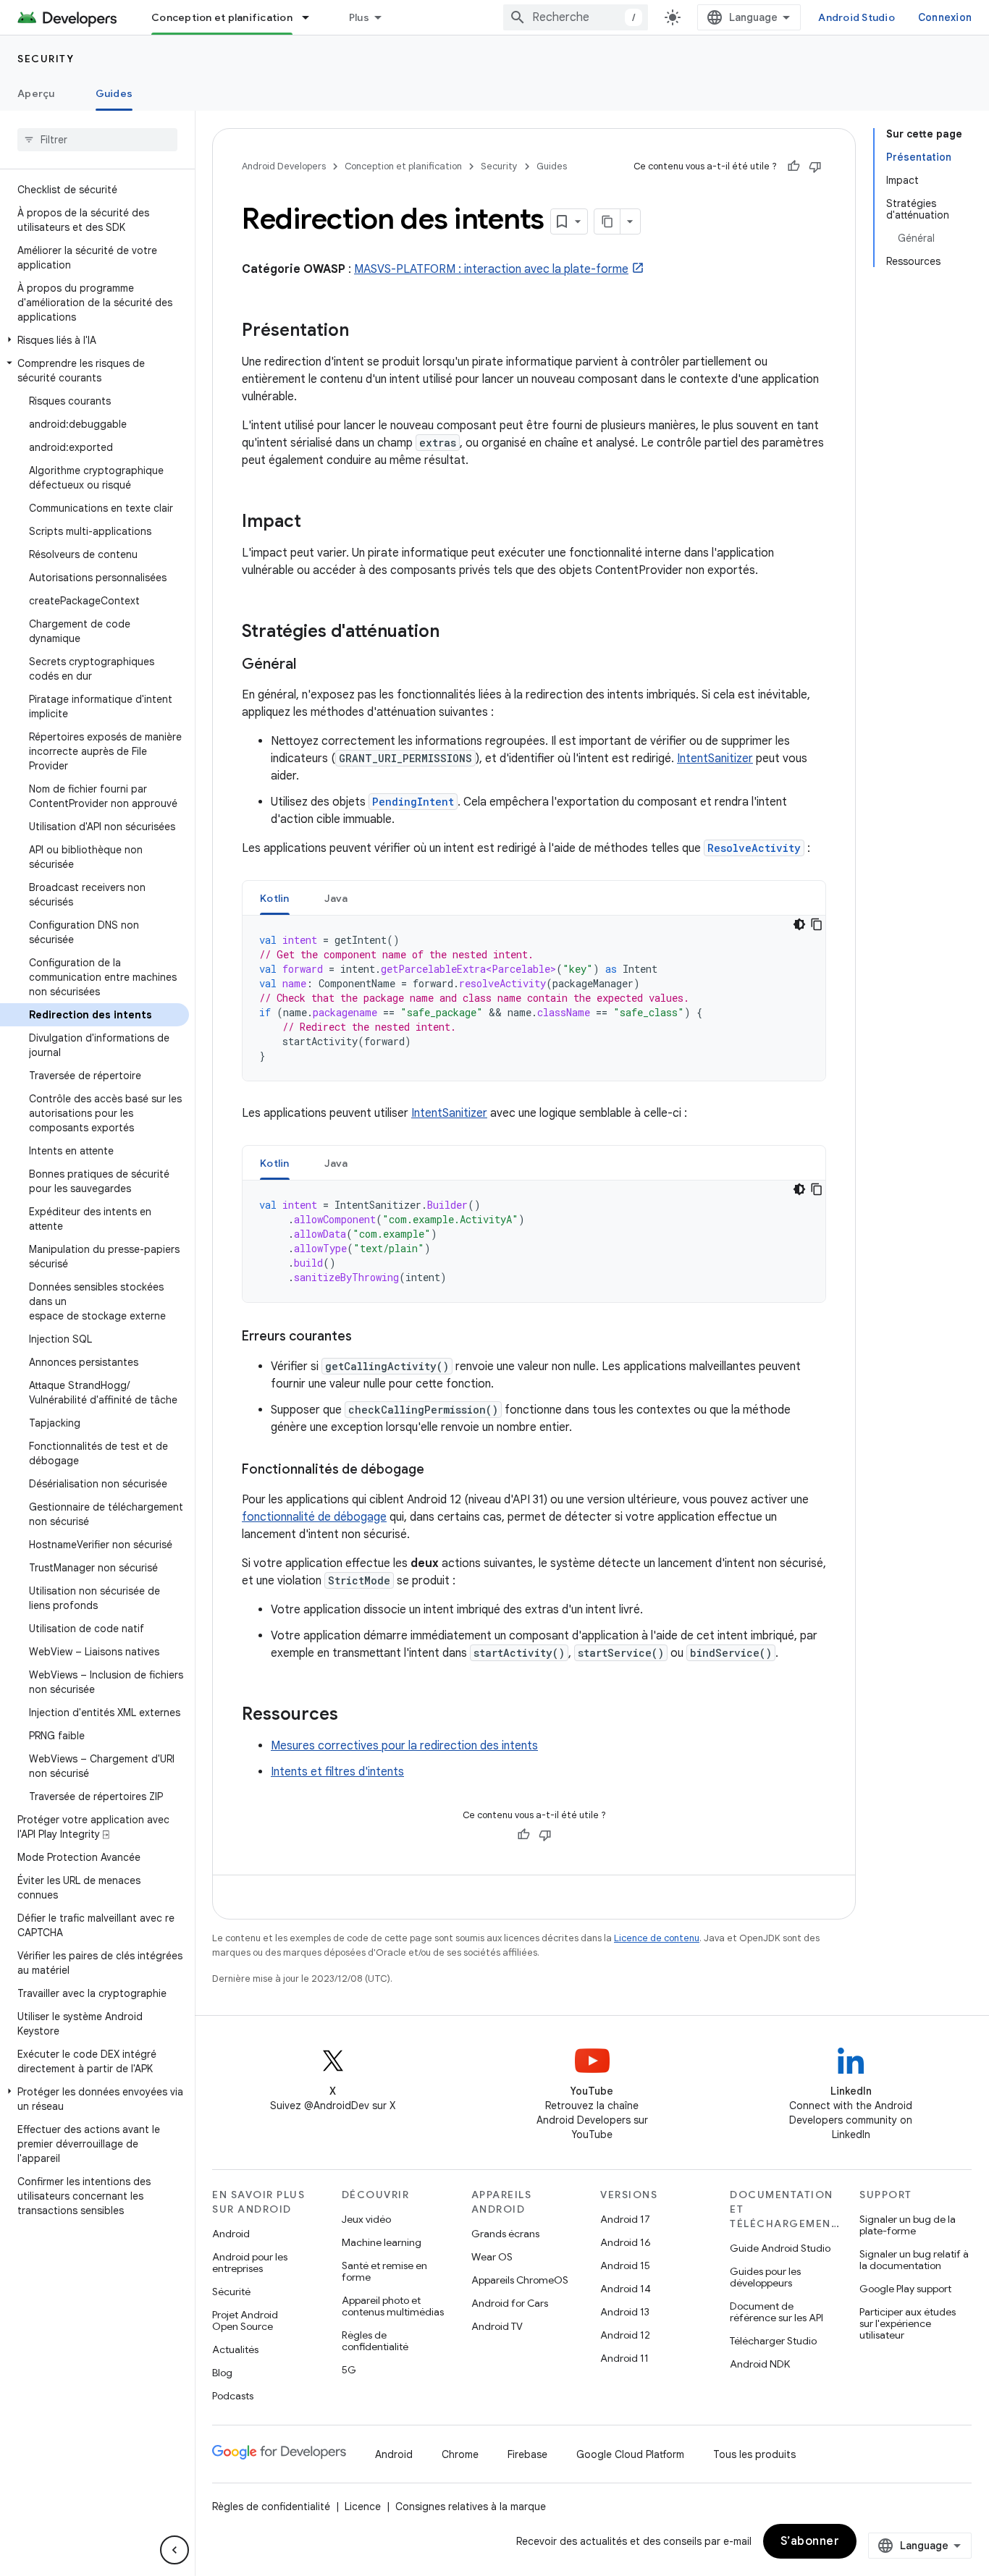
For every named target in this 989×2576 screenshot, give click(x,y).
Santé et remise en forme (384, 2271)
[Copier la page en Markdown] (607, 221)
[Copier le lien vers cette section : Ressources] (353, 1715)
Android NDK (760, 2364)
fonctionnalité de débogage (314, 1517)
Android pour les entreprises (250, 2263)
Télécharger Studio (773, 2341)
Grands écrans (505, 2234)
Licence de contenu (657, 1938)
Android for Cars (510, 2303)
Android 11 (624, 2358)
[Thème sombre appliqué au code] (799, 924)
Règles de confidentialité (375, 2341)
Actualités (235, 2349)
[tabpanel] (534, 998)
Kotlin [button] (275, 898)
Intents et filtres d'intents (337, 1772)
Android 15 (625, 2265)
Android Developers (284, 166)
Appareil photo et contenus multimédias (393, 2306)
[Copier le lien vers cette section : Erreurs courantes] (366, 1338)
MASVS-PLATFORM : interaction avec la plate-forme (491, 269)
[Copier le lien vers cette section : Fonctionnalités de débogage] (439, 1471)
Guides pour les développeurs (765, 2277)
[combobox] (576, 17)
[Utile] (794, 166)
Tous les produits (754, 2454)
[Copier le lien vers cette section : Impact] (316, 523)
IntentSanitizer (715, 759)
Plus (359, 17)
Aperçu (36, 93)
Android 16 (626, 2242)
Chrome (460, 2454)
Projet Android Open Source (245, 2320)
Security (46, 59)
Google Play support (905, 2289)
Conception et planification (222, 17)
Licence (363, 2507)
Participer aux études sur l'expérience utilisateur (908, 2323)
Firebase (527, 2454)
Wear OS (492, 2257)
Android (231, 2234)
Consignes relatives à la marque (471, 2507)
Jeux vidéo (366, 2219)
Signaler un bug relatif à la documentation (914, 2260)
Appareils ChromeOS (520, 2280)
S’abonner (810, 2541)
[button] (94, 340)
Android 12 (625, 2335)
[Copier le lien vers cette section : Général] (311, 665)
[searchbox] (97, 140)
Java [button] (336, 898)
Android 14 (626, 2289)
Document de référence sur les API (777, 2312)
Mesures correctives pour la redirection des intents (404, 1746)
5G (349, 2370)
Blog (222, 2373)
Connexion (945, 17)
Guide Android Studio (780, 2248)
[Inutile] (815, 166)
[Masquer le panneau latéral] (174, 2550)
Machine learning (382, 2242)
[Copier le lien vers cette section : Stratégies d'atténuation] (454, 633)
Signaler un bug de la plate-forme (908, 2225)
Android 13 (625, 2312)
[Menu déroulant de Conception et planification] (312, 17)
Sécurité (231, 2292)
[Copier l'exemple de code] (817, 924)
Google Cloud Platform (630, 2454)
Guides (114, 93)
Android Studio (857, 17)
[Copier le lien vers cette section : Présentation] (363, 331)
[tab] (275, 898)
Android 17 (625, 2219)
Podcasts (233, 2396)
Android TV (497, 2326)
